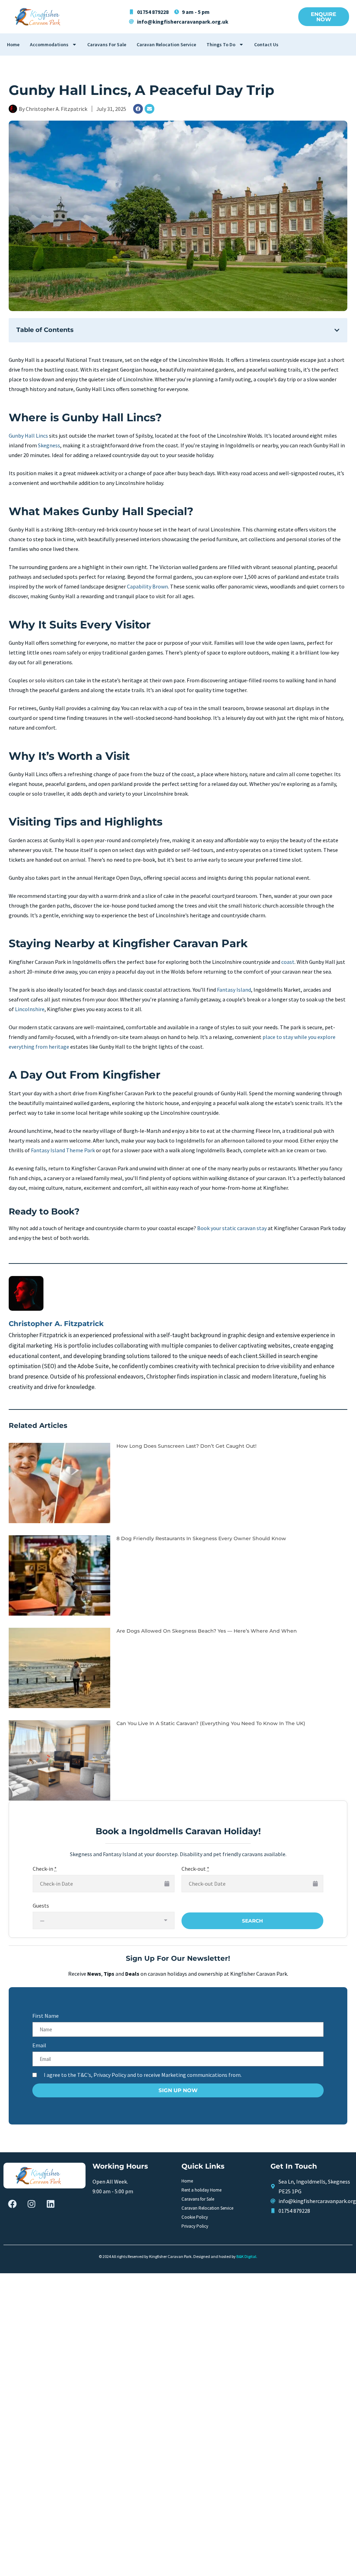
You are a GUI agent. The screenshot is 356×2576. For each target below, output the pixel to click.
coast (288, 962)
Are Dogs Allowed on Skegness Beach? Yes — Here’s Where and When (207, 1631)
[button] (337, 330)
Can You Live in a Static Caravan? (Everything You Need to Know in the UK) (211, 1723)
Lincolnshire (30, 1009)
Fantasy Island (234, 990)
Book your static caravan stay (232, 1228)
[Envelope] (149, 109)
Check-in (45, 1869)
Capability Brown (147, 586)
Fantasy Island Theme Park (63, 1150)
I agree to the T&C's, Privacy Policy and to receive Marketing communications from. (143, 2075)
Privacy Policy (195, 2226)
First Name (46, 2016)
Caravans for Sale (107, 44)
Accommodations (49, 44)
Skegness (49, 445)
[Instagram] (31, 2204)
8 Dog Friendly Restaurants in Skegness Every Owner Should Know (201, 1538)
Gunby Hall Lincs (28, 436)
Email (39, 2045)
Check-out (195, 1869)
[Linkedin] (50, 2204)
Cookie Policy (195, 2217)
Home (13, 44)
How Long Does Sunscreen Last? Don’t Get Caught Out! (187, 1446)
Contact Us (266, 44)
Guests (41, 1905)
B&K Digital (246, 2256)
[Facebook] (138, 109)
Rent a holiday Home (201, 2190)
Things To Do (221, 44)
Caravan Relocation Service (166, 44)
